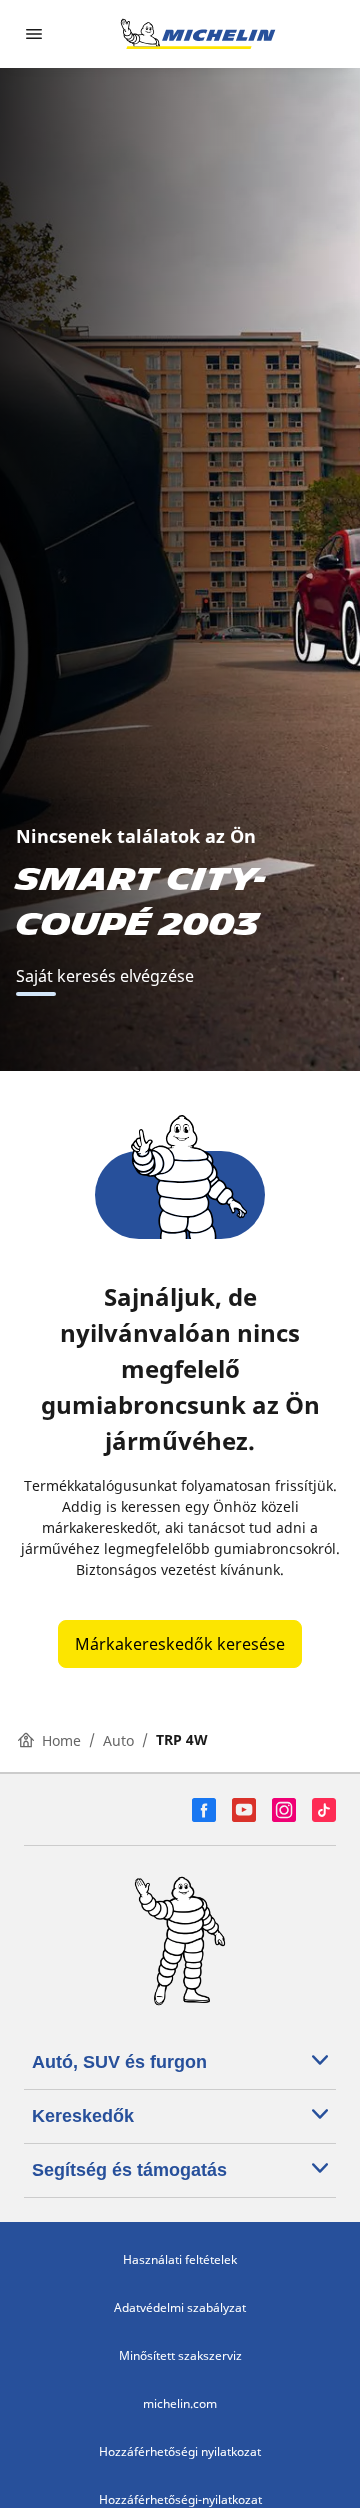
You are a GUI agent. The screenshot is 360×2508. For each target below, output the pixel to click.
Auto (118, 1740)
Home (61, 1740)
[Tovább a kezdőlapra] (198, 34)
